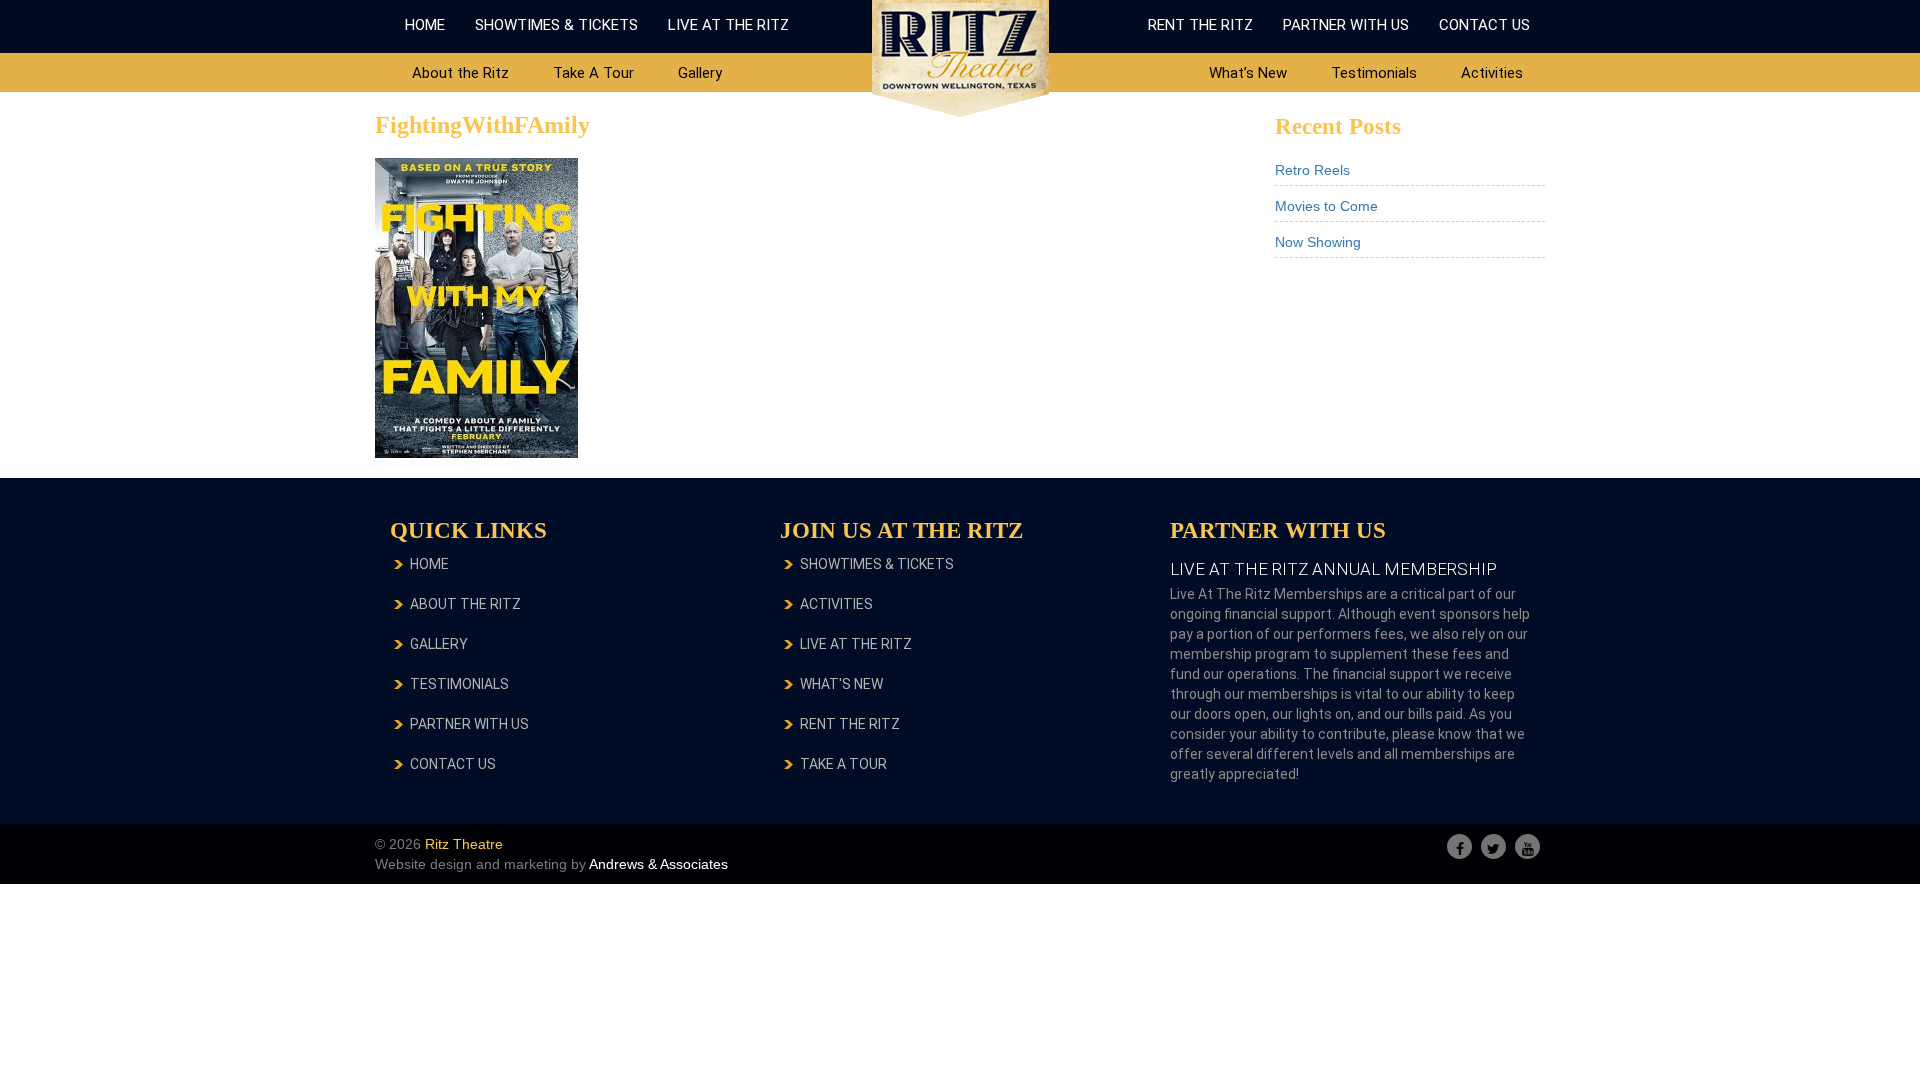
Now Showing (1318, 242)
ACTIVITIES (836, 604)
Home (425, 25)
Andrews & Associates (658, 864)
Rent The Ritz (1200, 25)
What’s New (1248, 73)
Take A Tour (593, 73)
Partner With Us (1346, 25)
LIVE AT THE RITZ (856, 644)
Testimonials (1374, 73)
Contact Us (1484, 25)
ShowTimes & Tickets (556, 25)
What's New (841, 684)
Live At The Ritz (728, 25)
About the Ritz (460, 73)
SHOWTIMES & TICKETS (877, 564)
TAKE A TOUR (843, 764)
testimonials (459, 684)
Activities (1492, 73)
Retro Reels (1312, 170)
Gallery (700, 73)
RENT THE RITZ (850, 724)
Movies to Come (1326, 206)
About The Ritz (465, 604)
